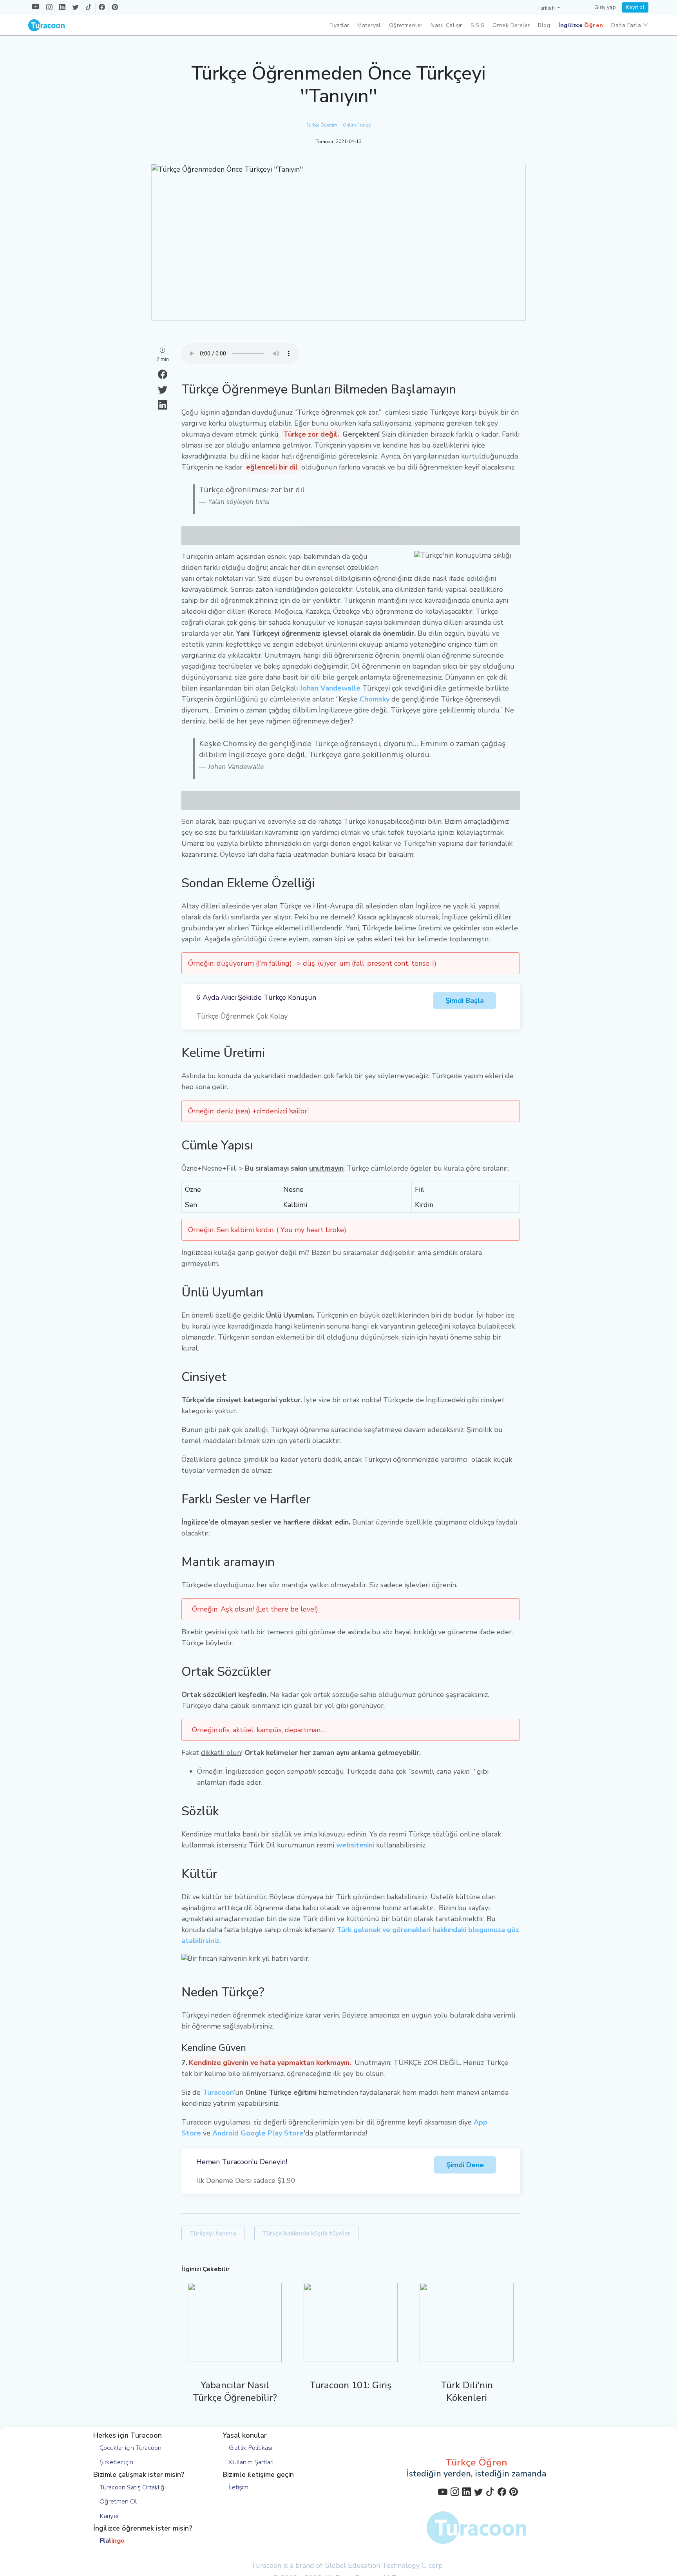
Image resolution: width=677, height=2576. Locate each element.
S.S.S (477, 25)
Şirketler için (116, 2462)
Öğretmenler (406, 25)
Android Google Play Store (258, 2133)
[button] (548, 8)
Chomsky (375, 699)
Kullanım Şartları (251, 2462)
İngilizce (581, 25)
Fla (112, 2541)
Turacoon (218, 2092)
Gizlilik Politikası (251, 2448)
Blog (544, 25)
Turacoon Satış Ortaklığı (133, 2487)
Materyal (369, 25)
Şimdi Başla (465, 1001)
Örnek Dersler (511, 25)
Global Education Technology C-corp (384, 2565)
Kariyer (109, 2516)
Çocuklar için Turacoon (130, 2448)
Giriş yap (605, 7)
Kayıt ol (635, 7)
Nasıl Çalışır (446, 25)
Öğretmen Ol (118, 2501)
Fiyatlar (339, 25)
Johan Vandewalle (330, 688)
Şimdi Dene (465, 2165)
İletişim (239, 2487)
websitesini (355, 1845)
